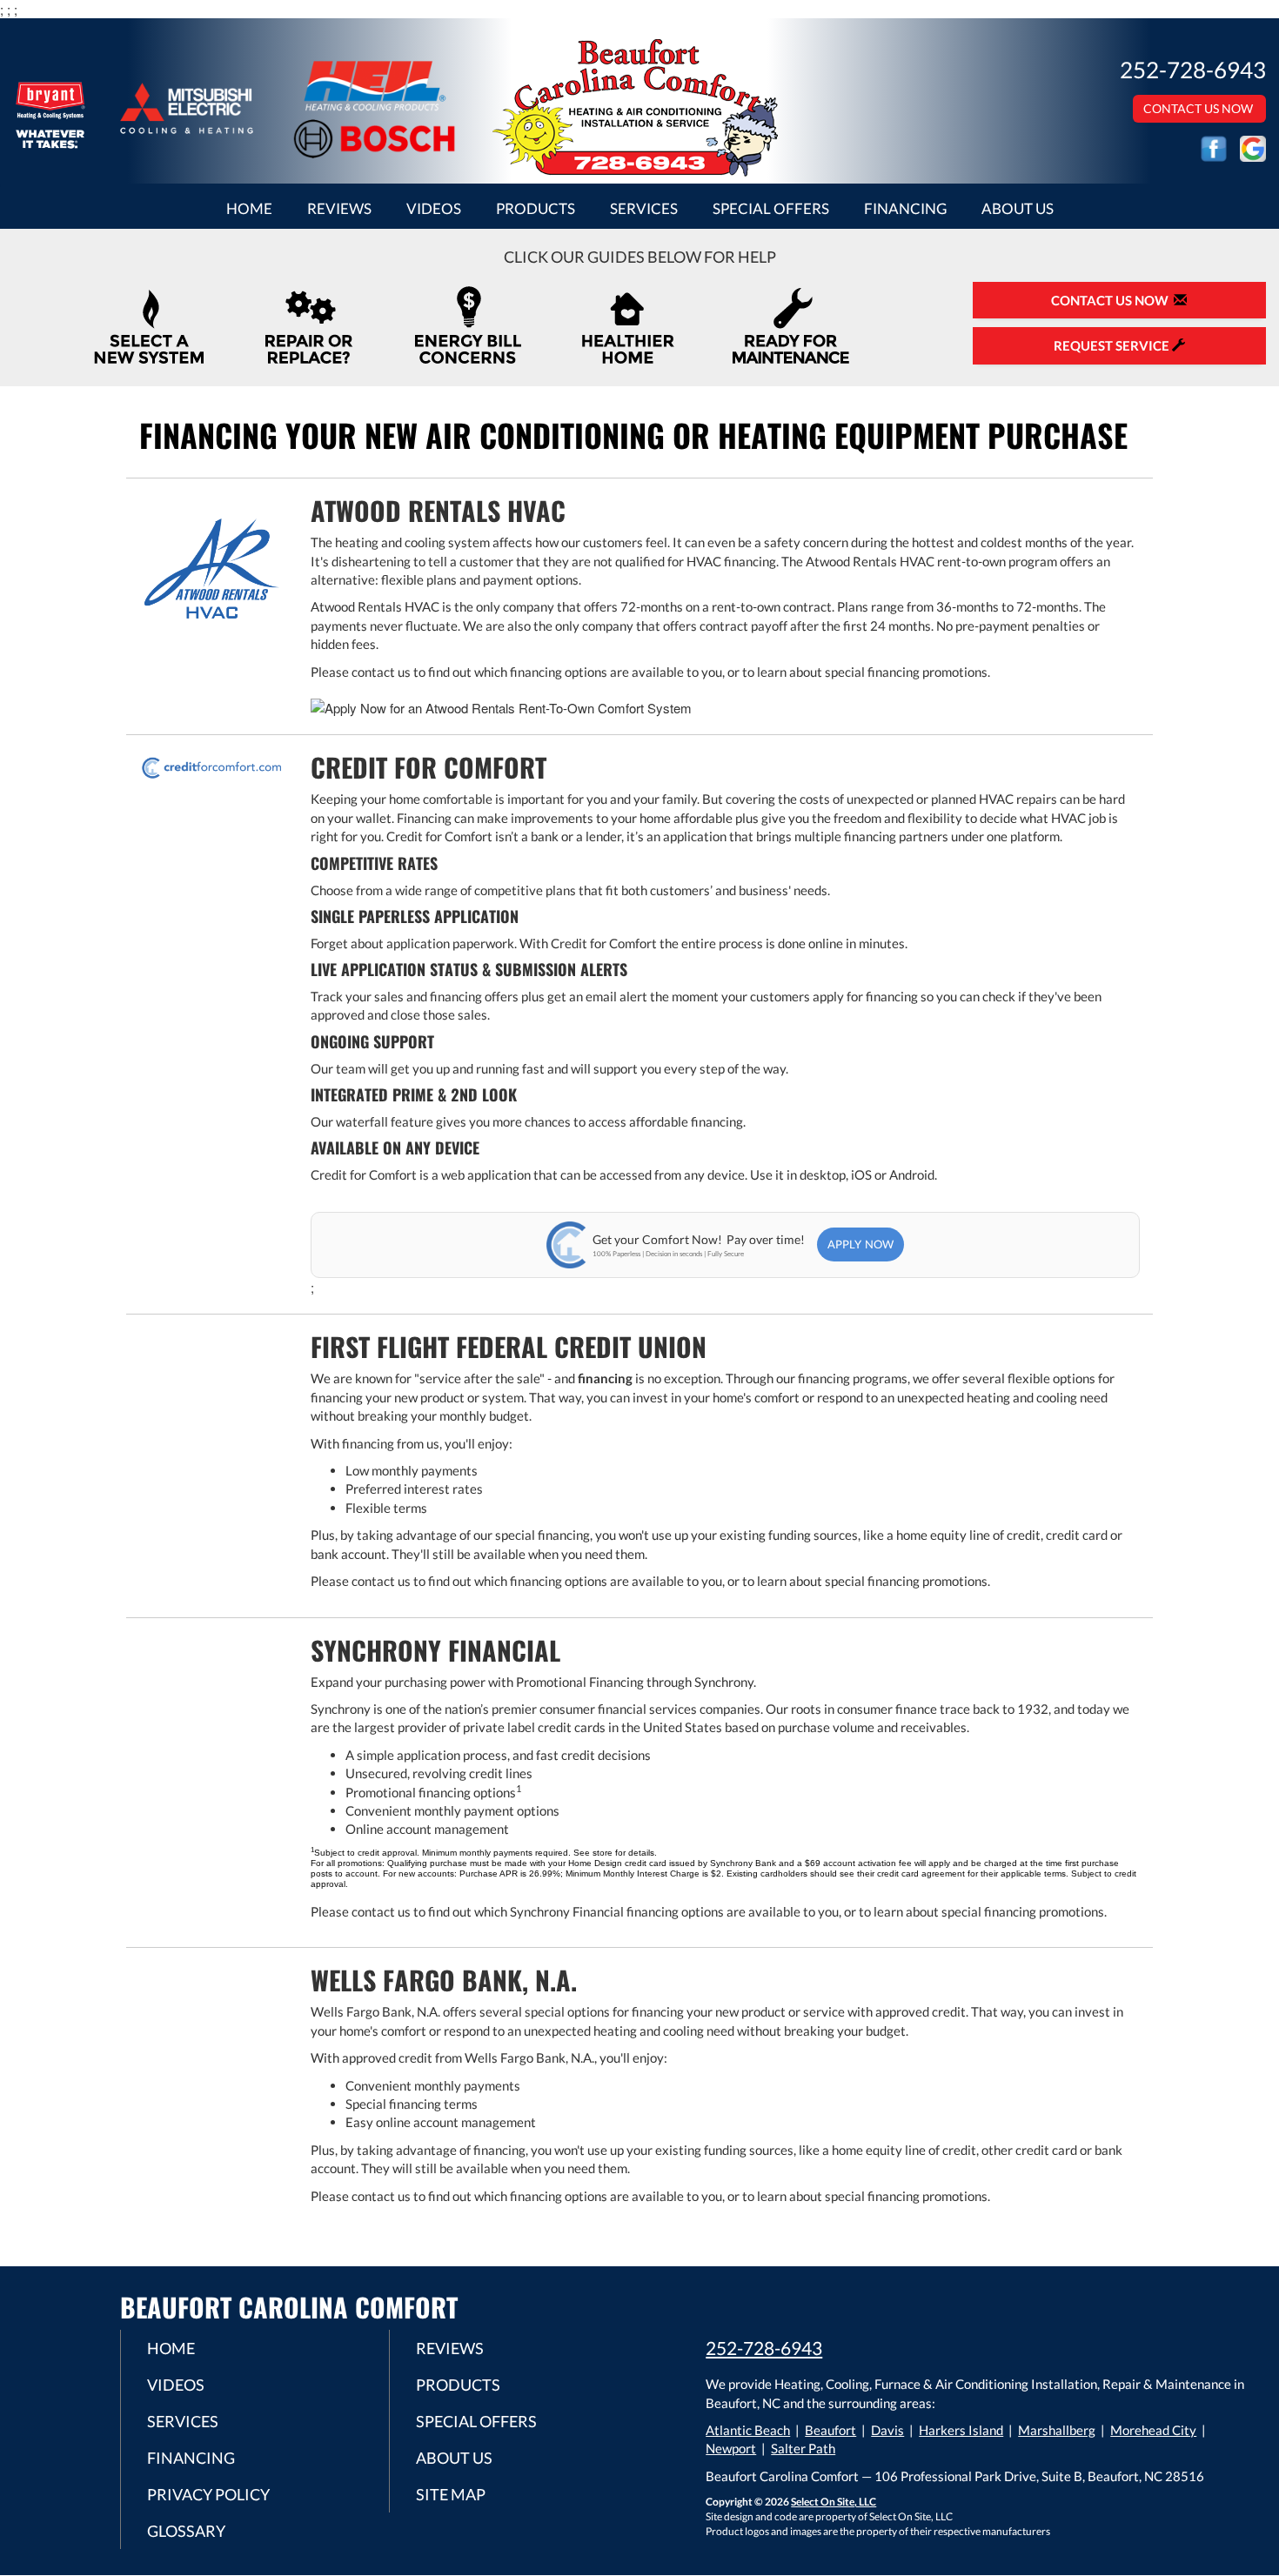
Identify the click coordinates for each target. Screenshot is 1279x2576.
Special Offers (771, 209)
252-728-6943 (764, 2348)
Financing (905, 209)
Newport (731, 2448)
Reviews (339, 209)
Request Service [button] (1113, 345)
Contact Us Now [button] (1199, 108)
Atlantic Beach (748, 2430)
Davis (887, 2430)
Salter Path (803, 2448)
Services (644, 209)
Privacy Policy (208, 2494)
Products (536, 209)
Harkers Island (961, 2430)
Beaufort (830, 2430)
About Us (1018, 209)
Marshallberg (1057, 2430)
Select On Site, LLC (834, 2502)
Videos (434, 209)
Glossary (186, 2531)
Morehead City (1153, 2430)
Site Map (451, 2494)
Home (249, 209)
